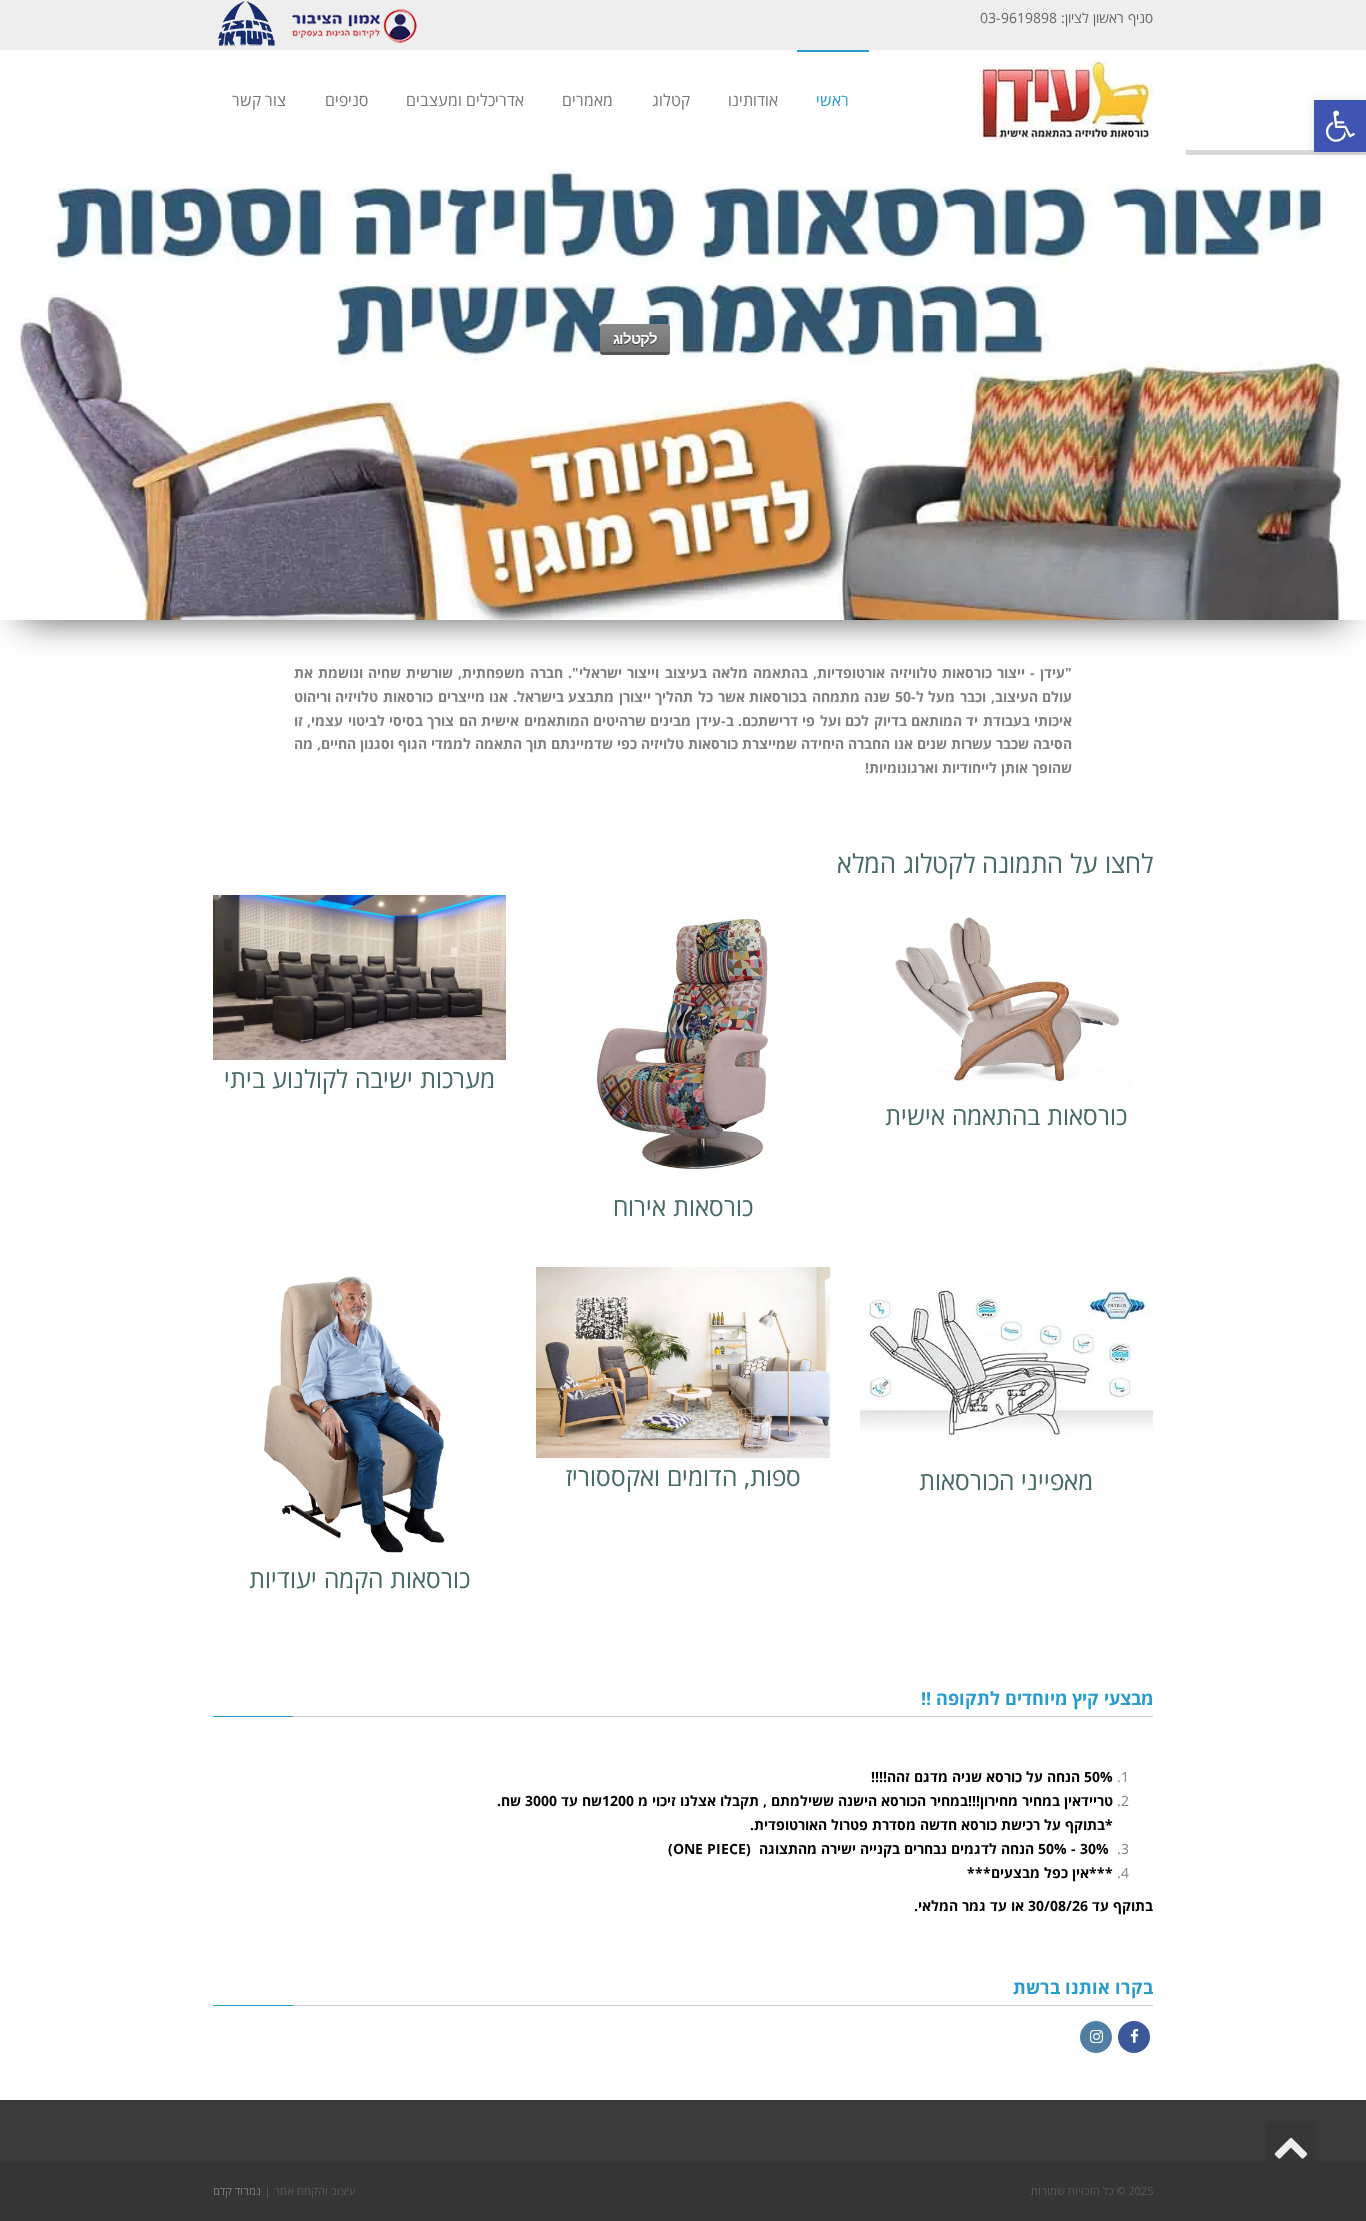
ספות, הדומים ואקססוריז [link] (683, 1476)
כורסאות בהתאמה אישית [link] (1006, 1115)
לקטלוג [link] (635, 338)
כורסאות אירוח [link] (683, 1206)
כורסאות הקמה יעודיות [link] (359, 1578)
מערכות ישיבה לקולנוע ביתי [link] (359, 1078)
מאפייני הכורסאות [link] (1006, 1480)
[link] (1340, 126)
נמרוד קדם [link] (237, 2190)
